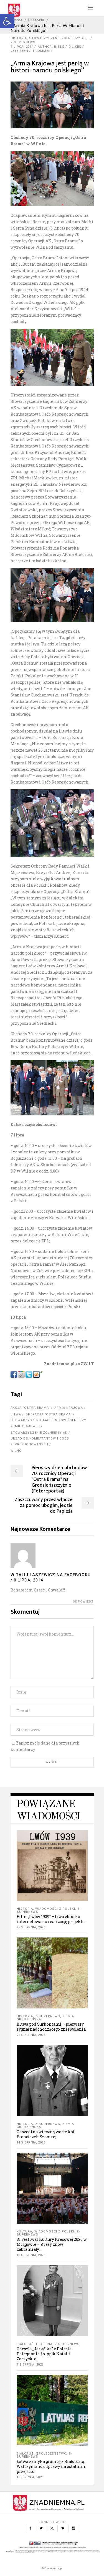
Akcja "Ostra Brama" (30, 1408)
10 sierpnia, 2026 (31, 2255)
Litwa (16, 1414)
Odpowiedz (83, 1602)
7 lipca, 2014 (22, 47)
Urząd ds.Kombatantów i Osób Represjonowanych (40, 1441)
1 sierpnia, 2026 (30, 2477)
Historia (36, 20)
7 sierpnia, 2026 (30, 2365)
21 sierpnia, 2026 (31, 2035)
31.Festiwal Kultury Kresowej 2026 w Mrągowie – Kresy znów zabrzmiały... (52, 2244)
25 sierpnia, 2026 (31, 1927)
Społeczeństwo (51, 2454)
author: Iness (51, 47)
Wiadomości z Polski (55, 1909)
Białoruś (25, 2344)
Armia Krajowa (69, 1408)
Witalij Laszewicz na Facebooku (51, 1575)
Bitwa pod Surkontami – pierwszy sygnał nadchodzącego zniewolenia (51, 2027)
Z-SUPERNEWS (23, 42)
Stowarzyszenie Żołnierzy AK (58, 38)
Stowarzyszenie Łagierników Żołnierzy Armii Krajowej (48, 1423)
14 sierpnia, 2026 (31, 2143)
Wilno (16, 1451)
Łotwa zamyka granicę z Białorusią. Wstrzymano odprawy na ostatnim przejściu (51, 2466)
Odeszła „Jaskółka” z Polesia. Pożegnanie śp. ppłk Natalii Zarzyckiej (45, 2354)
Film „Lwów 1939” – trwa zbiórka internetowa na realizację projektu (51, 1919)
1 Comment (43, 51)
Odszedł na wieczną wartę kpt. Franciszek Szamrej (46, 2134)
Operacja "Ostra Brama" (49, 1414)
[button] (7, 21)
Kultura (24, 2232)
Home (17, 20)
